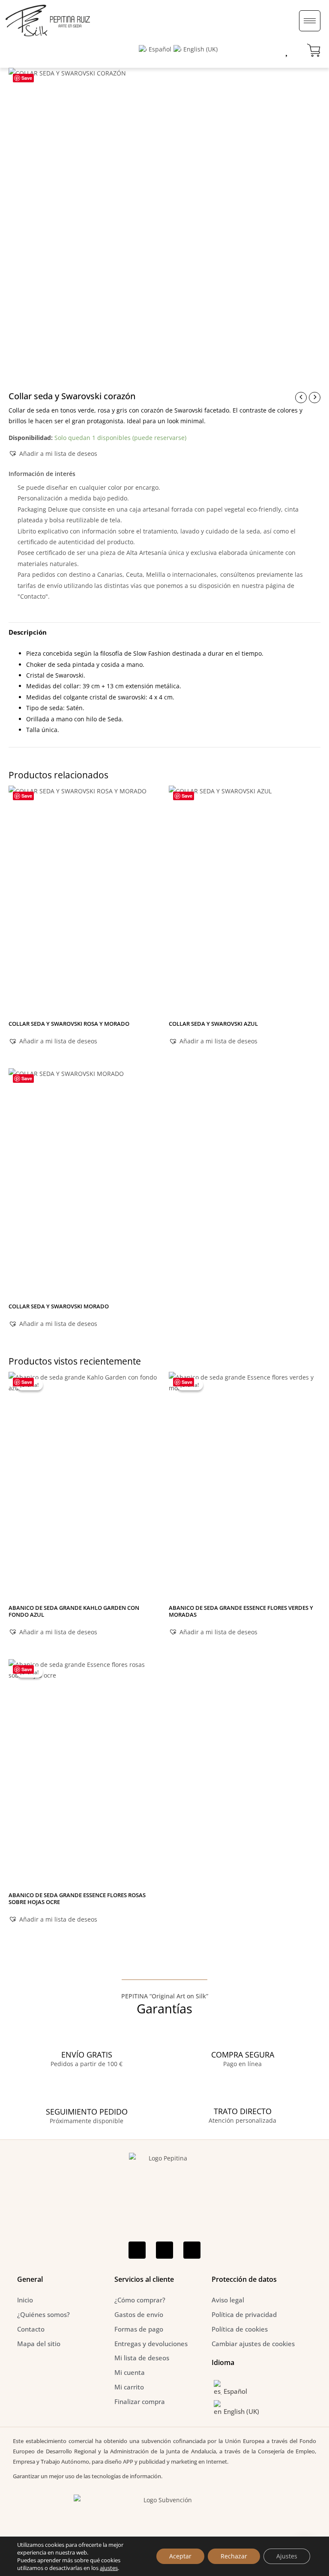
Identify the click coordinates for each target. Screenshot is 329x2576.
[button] (53, 453)
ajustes (109, 2568)
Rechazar (234, 2556)
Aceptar (180, 2556)
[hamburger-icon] (310, 21)
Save (27, 78)
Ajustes (287, 2556)
